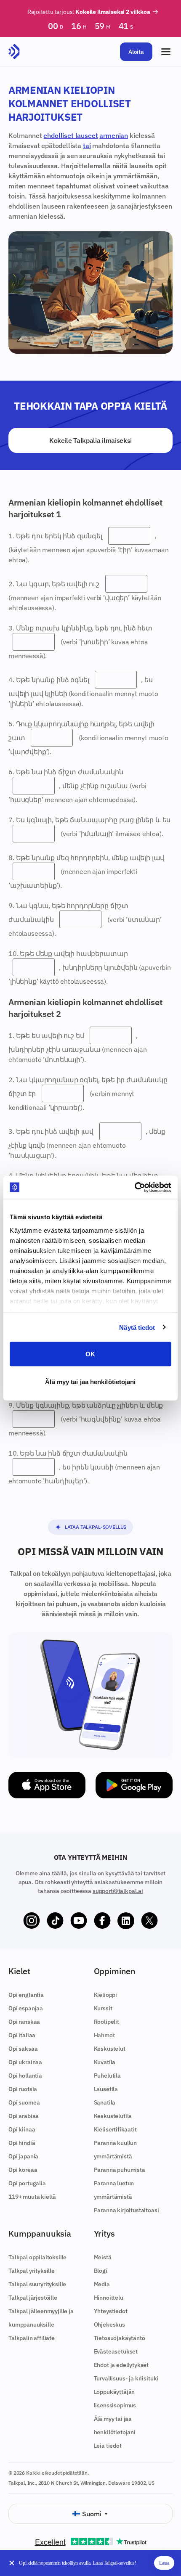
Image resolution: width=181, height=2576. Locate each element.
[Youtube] (79, 1921)
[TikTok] (55, 1921)
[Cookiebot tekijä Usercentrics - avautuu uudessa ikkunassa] (134, 1187)
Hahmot (104, 2035)
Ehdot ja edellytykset (121, 2365)
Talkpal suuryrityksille (37, 2284)
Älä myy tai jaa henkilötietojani (90, 1381)
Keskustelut (110, 2049)
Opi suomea (24, 2102)
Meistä (103, 2257)
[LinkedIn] (126, 1921)
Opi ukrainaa (25, 2062)
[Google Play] (134, 1785)
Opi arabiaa (24, 2116)
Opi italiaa (22, 2035)
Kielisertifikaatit (115, 2129)
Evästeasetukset (116, 2351)
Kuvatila (105, 2062)
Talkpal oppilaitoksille (37, 2257)
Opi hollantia (25, 2076)
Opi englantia (26, 1995)
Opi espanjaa (26, 2008)
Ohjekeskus (109, 2324)
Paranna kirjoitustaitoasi (126, 2210)
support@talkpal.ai (118, 1891)
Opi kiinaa (22, 2129)
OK (90, 1354)
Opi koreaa (23, 2170)
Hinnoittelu (109, 2298)
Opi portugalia (27, 2183)
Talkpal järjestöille (33, 2298)
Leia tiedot (108, 2446)
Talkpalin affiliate (32, 2338)
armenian (114, 135)
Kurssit (103, 2008)
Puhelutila (107, 2076)
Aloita (136, 52)
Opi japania (23, 2156)
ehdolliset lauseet (71, 135)
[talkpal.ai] (14, 52)
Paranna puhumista (120, 2170)
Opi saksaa (23, 2049)
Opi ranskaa (24, 2022)
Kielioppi (106, 1995)
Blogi (101, 2271)
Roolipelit (106, 2022)
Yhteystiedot (111, 2311)
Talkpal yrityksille (32, 2271)
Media (102, 2284)
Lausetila (106, 2089)
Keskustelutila (113, 2116)
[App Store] (47, 1785)
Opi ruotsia (23, 2089)
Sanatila (105, 2102)
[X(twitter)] (149, 1921)
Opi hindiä (22, 2143)
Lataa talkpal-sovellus (96, 1527)
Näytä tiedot (137, 1327)
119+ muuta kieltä (32, 2197)
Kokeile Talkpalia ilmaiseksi (90, 440)
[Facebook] (102, 1921)
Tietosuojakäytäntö (120, 2338)
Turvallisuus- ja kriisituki (126, 2378)
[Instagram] (32, 1921)
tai (87, 146)
